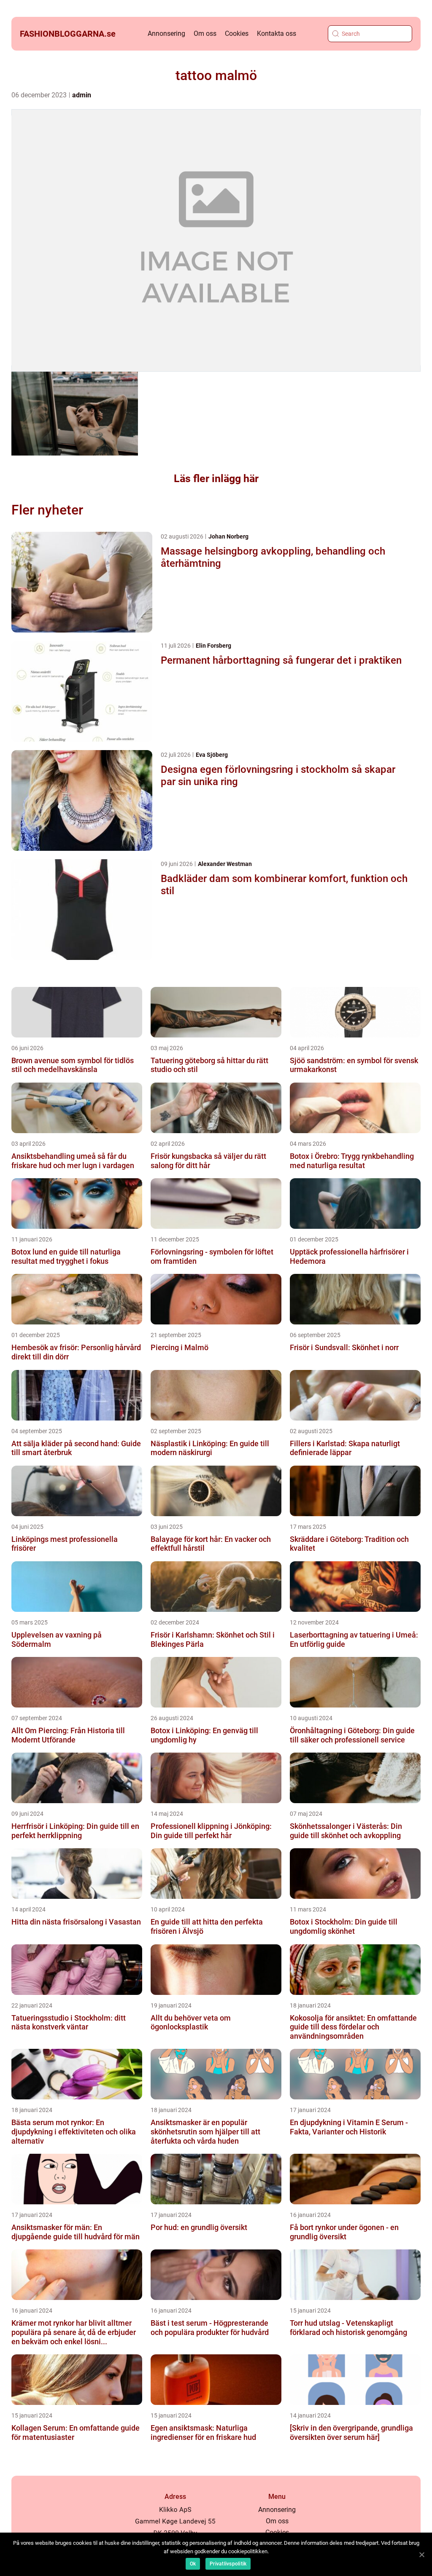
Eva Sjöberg (212, 755)
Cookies (237, 34)
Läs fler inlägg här (216, 478)
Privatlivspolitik (228, 2564)
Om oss (205, 34)
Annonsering (166, 34)
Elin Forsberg (213, 646)
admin (82, 95)
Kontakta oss (277, 34)
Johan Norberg (228, 536)
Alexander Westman (225, 864)
